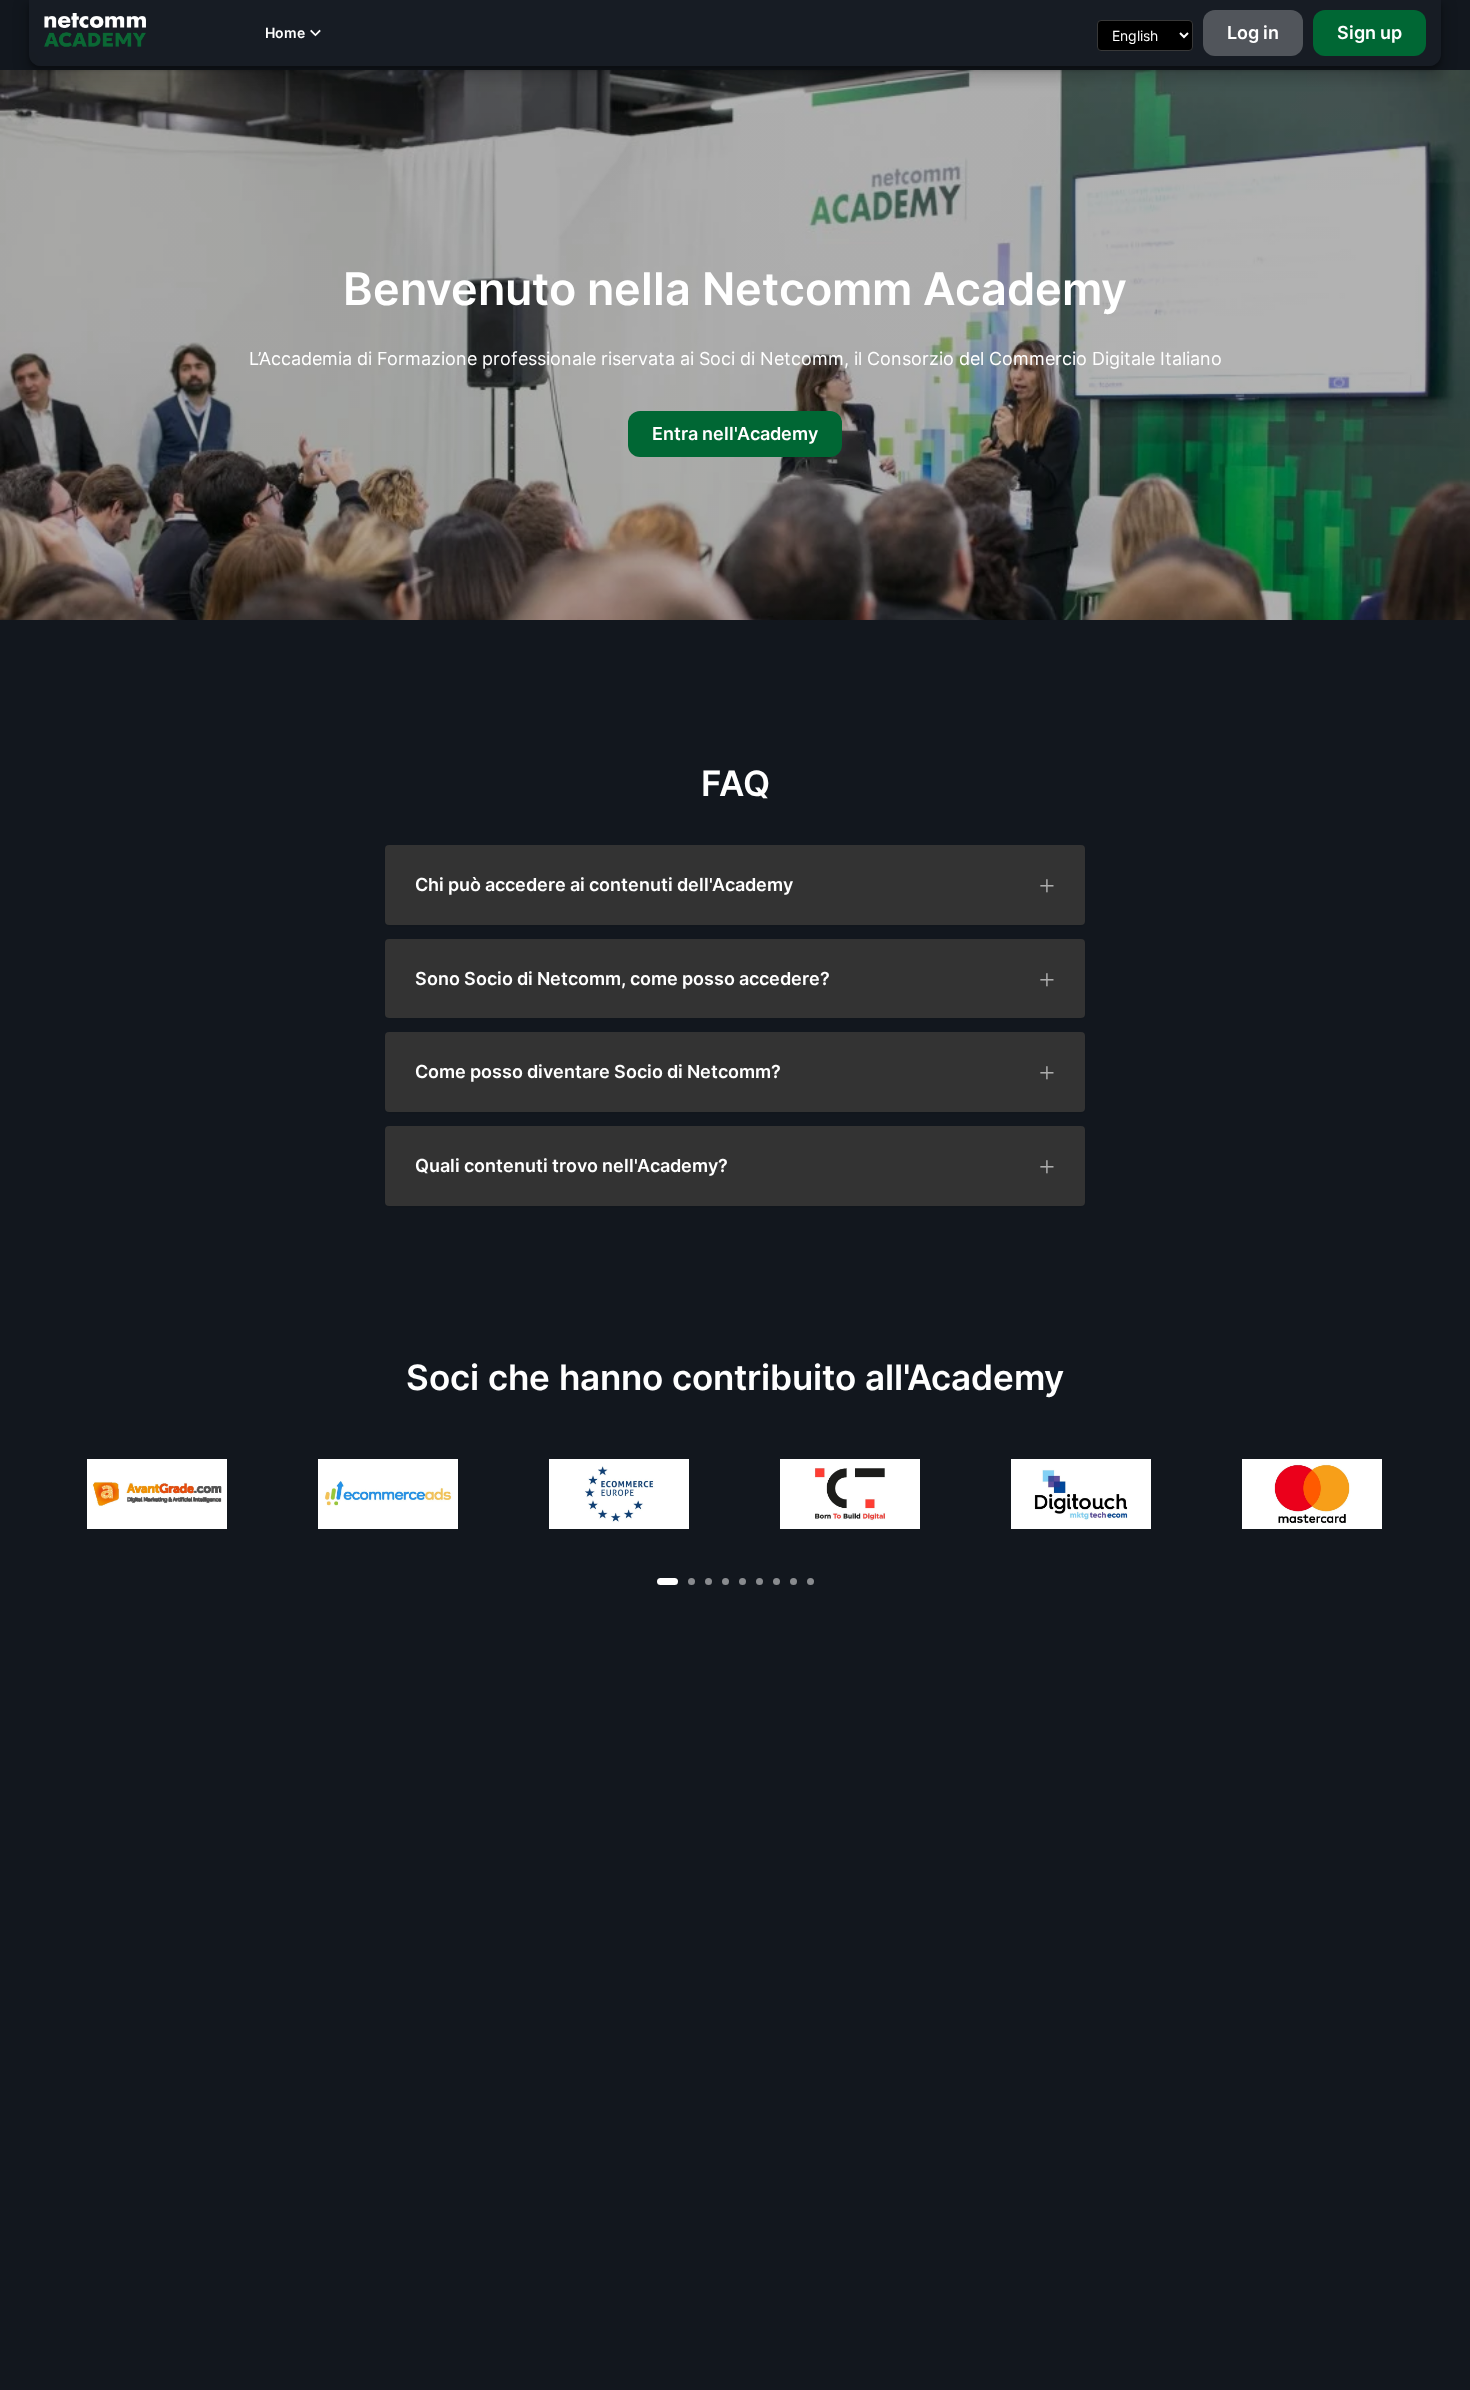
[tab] (735, 885)
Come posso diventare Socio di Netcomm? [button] (598, 1072)
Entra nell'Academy (735, 433)
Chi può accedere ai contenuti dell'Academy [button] (604, 885)
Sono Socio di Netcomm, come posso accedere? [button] (622, 979)
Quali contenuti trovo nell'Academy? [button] (571, 1166)
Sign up (1369, 32)
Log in (1253, 32)
